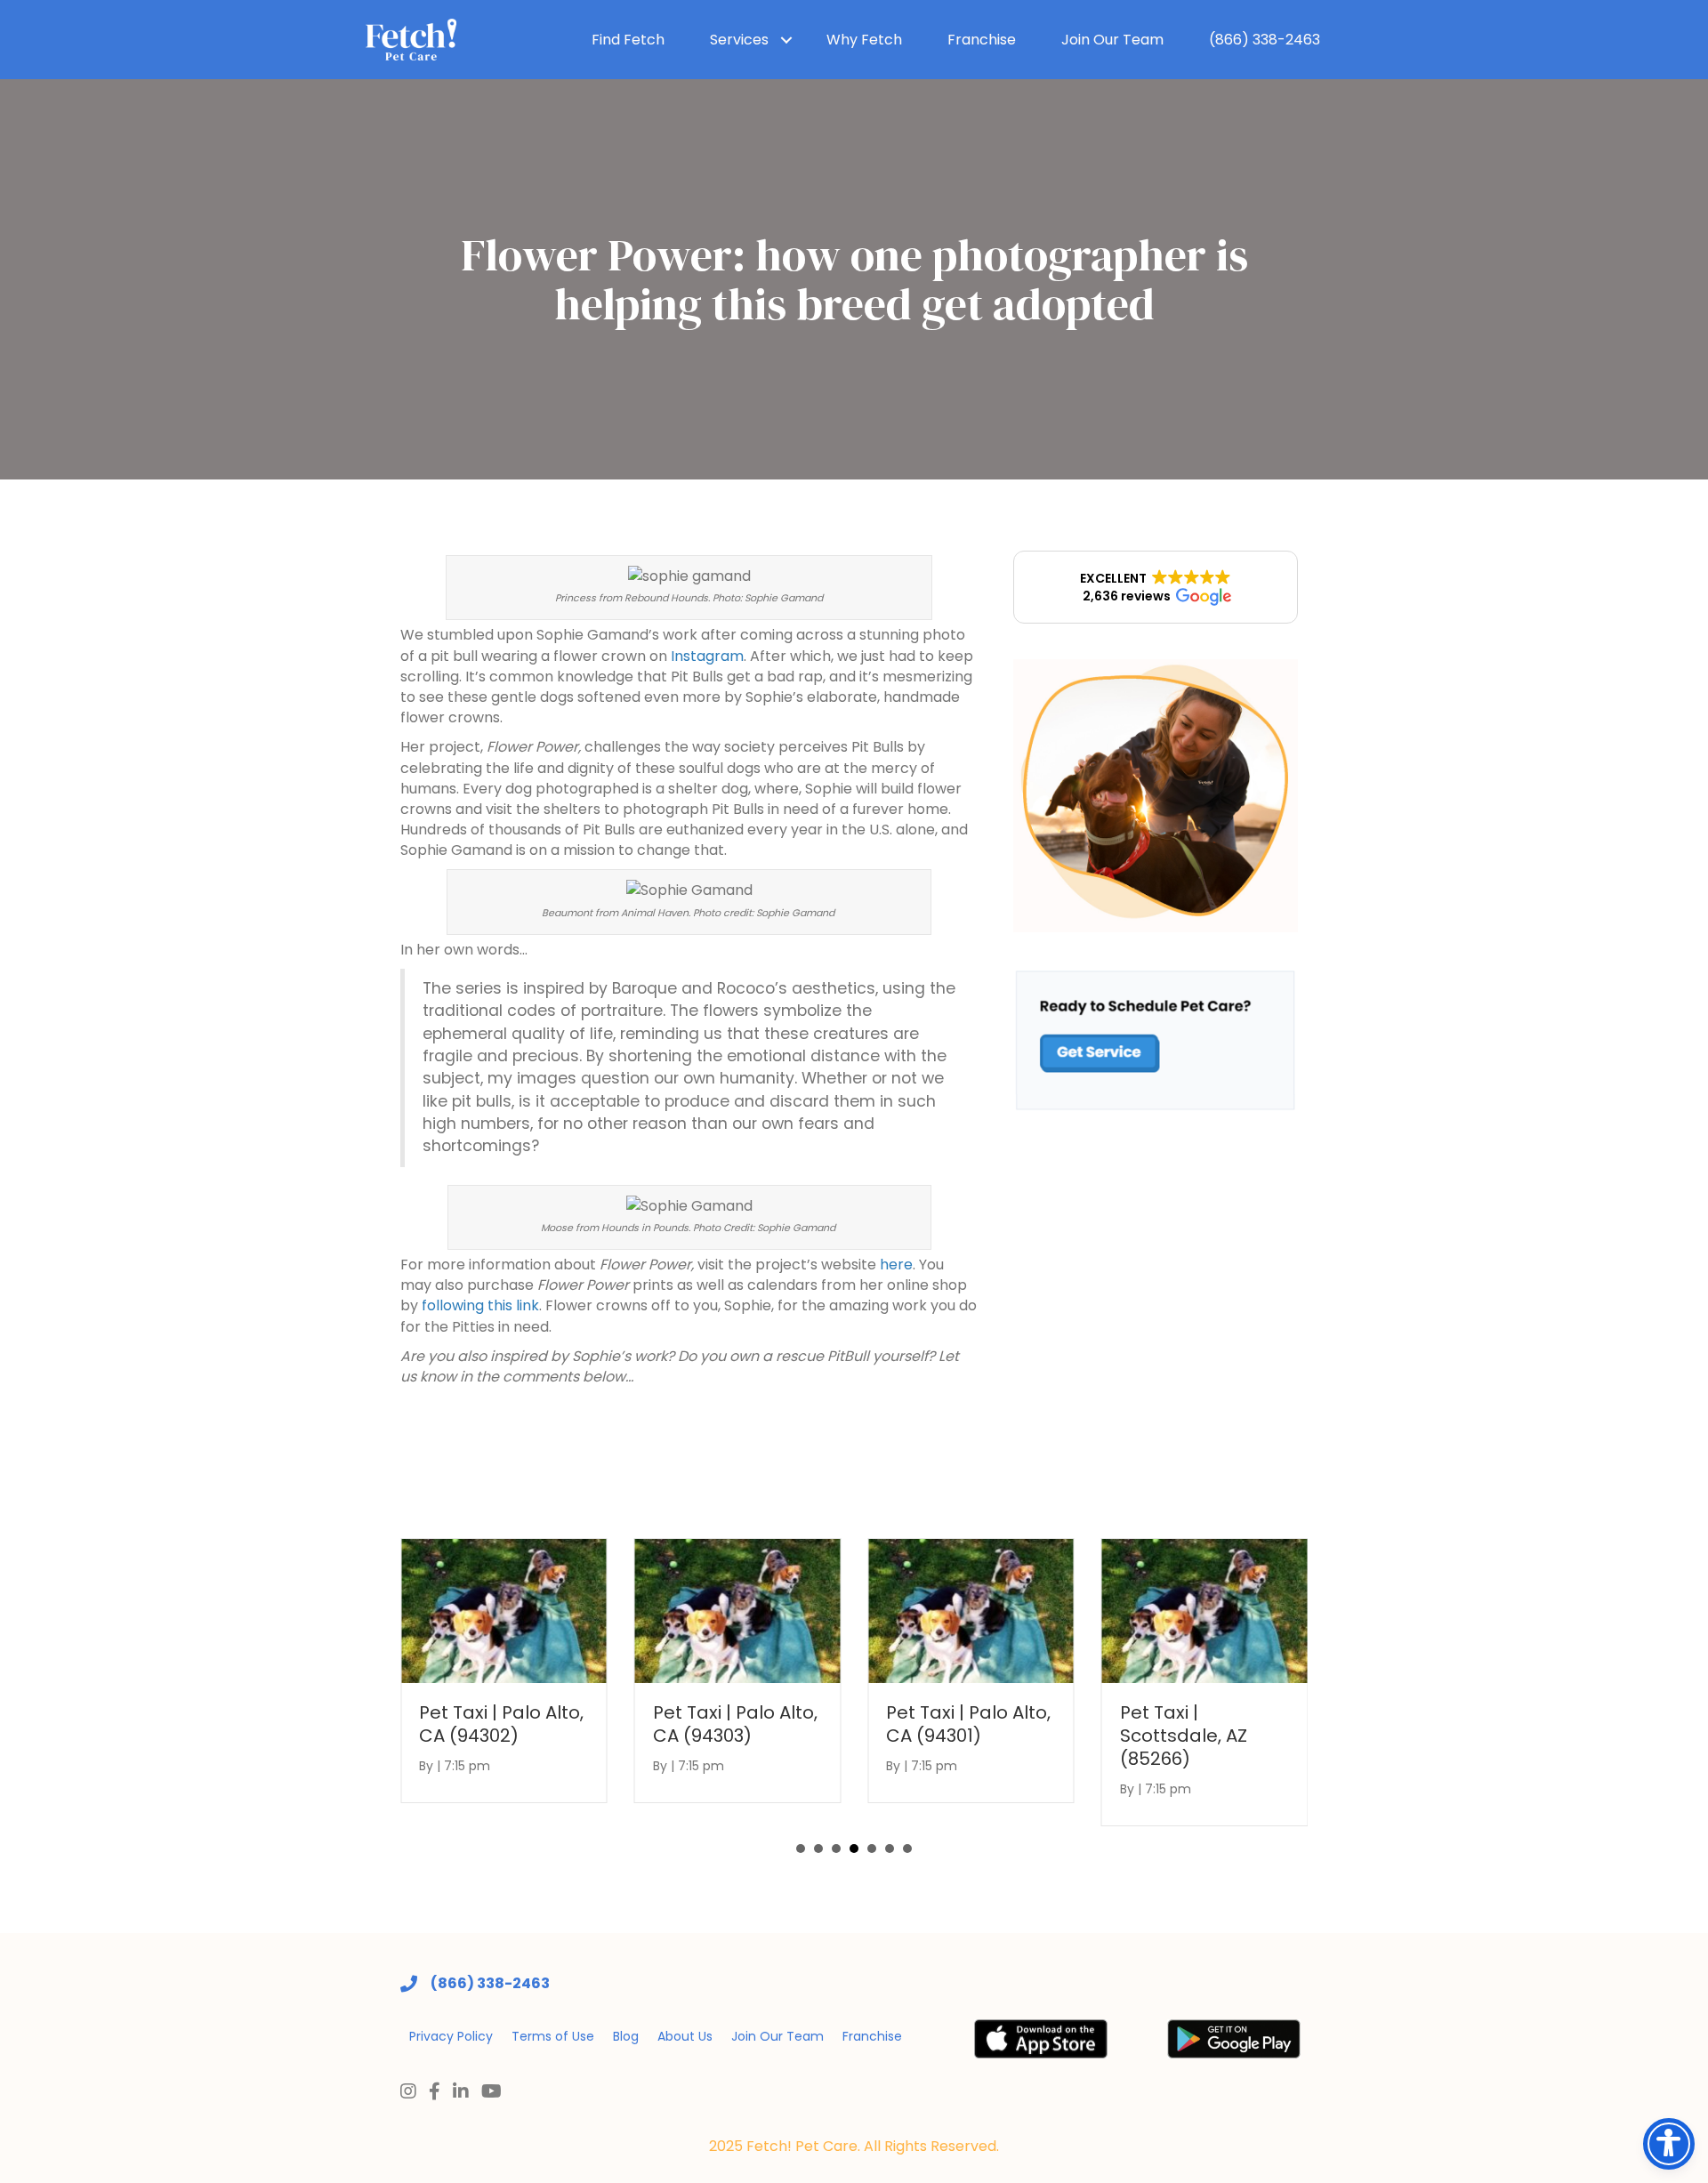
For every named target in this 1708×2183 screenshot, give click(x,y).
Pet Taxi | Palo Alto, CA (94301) (968, 1724)
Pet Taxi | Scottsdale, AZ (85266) (1184, 1736)
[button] (1156, 587)
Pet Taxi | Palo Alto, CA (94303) (735, 1724)
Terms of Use (553, 2036)
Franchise (982, 40)
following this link (480, 1305)
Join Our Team (1112, 40)
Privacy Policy (451, 2036)
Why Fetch (864, 40)
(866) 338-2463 (1265, 40)
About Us (685, 2036)
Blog (626, 2036)
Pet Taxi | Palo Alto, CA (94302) (501, 1724)
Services (739, 40)
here (896, 1265)
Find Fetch (628, 40)
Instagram (707, 656)
